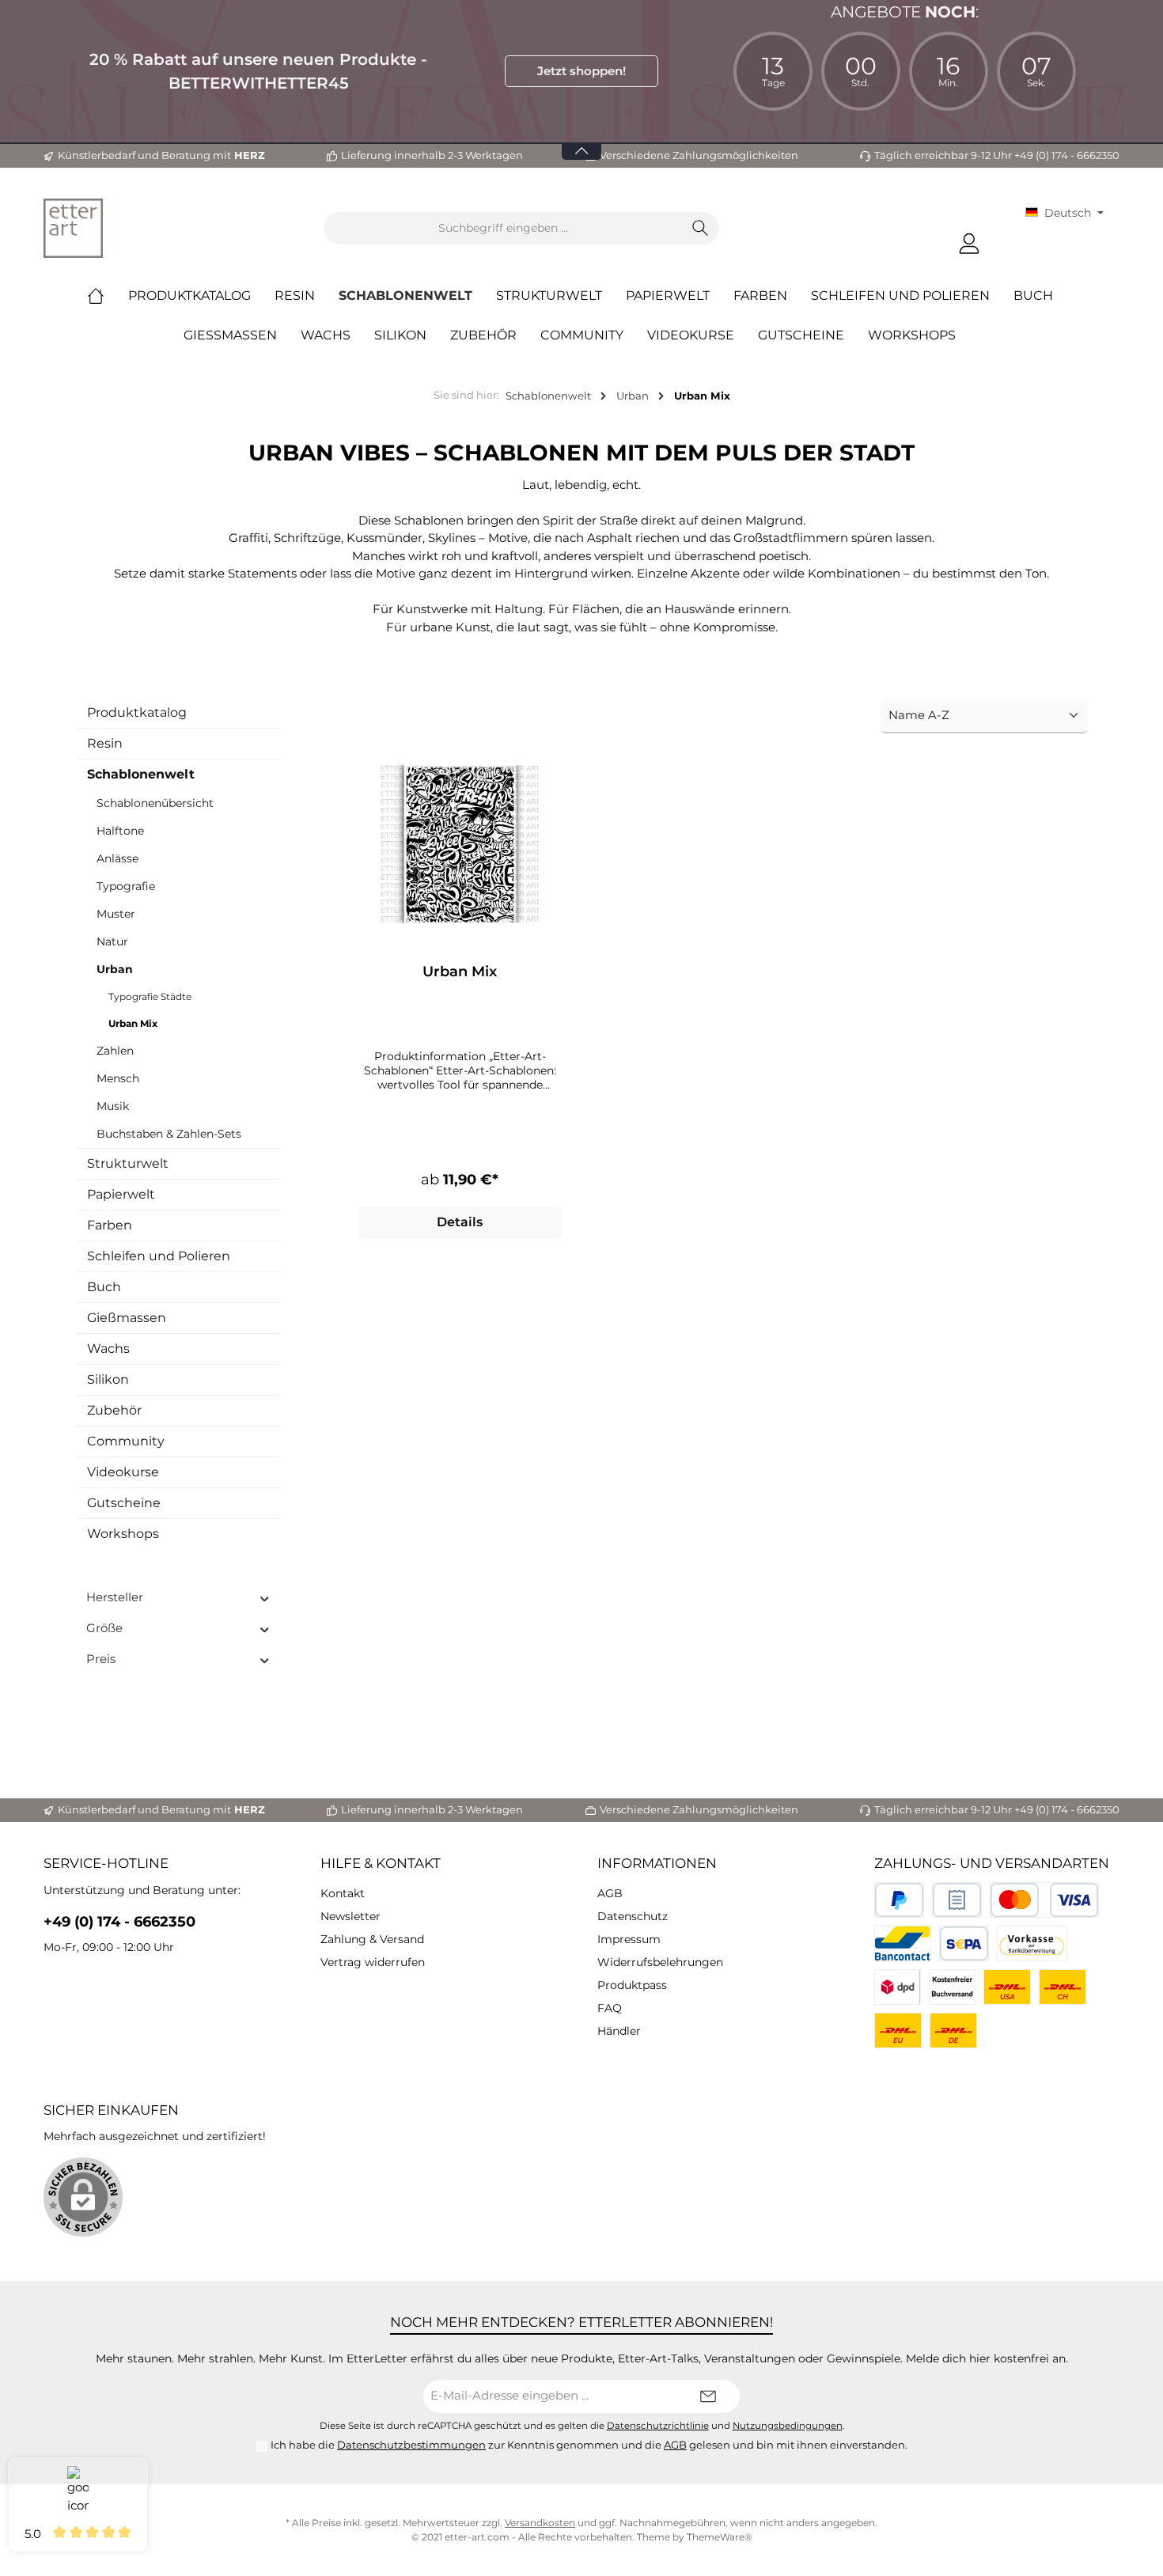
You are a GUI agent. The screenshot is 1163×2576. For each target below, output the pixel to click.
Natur (112, 941)
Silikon (108, 1379)
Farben (110, 1225)
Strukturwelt (128, 1163)
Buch (104, 1287)
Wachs (108, 1349)
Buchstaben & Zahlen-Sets (169, 1134)
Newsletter (350, 1916)
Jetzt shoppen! (581, 71)
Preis (101, 1659)
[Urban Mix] (460, 844)
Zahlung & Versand (372, 1939)
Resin (105, 743)
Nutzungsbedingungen (788, 2426)
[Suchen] (701, 228)
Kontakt (343, 1893)
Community (126, 1441)
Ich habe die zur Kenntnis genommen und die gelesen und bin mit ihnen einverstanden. (589, 2445)
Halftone (120, 831)
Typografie (126, 886)
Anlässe (117, 858)
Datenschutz (633, 1916)
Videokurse (123, 1472)
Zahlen (115, 1051)
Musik (113, 1106)
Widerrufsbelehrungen (660, 1962)
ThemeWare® (720, 2537)
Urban (115, 969)
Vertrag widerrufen (373, 1962)
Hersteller (115, 1597)
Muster (116, 914)
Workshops (123, 1534)
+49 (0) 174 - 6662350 (119, 1922)
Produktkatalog (137, 712)
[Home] (108, 296)
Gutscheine (124, 1503)
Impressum (629, 1939)
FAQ (610, 2008)
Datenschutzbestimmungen (411, 2445)
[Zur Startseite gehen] (73, 228)
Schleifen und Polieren (159, 1256)
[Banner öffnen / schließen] (581, 141)
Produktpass (632, 1985)
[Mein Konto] (969, 244)
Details (460, 1222)
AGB (610, 1893)
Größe (104, 1628)
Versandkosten (540, 2523)
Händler (619, 2031)
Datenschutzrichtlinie (658, 2426)
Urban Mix (133, 1023)
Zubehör (114, 1410)
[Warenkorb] (1004, 237)
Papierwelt (121, 1194)
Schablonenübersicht (155, 803)
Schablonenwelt (141, 774)
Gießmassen (127, 1318)
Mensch (118, 1078)
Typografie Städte (150, 996)
